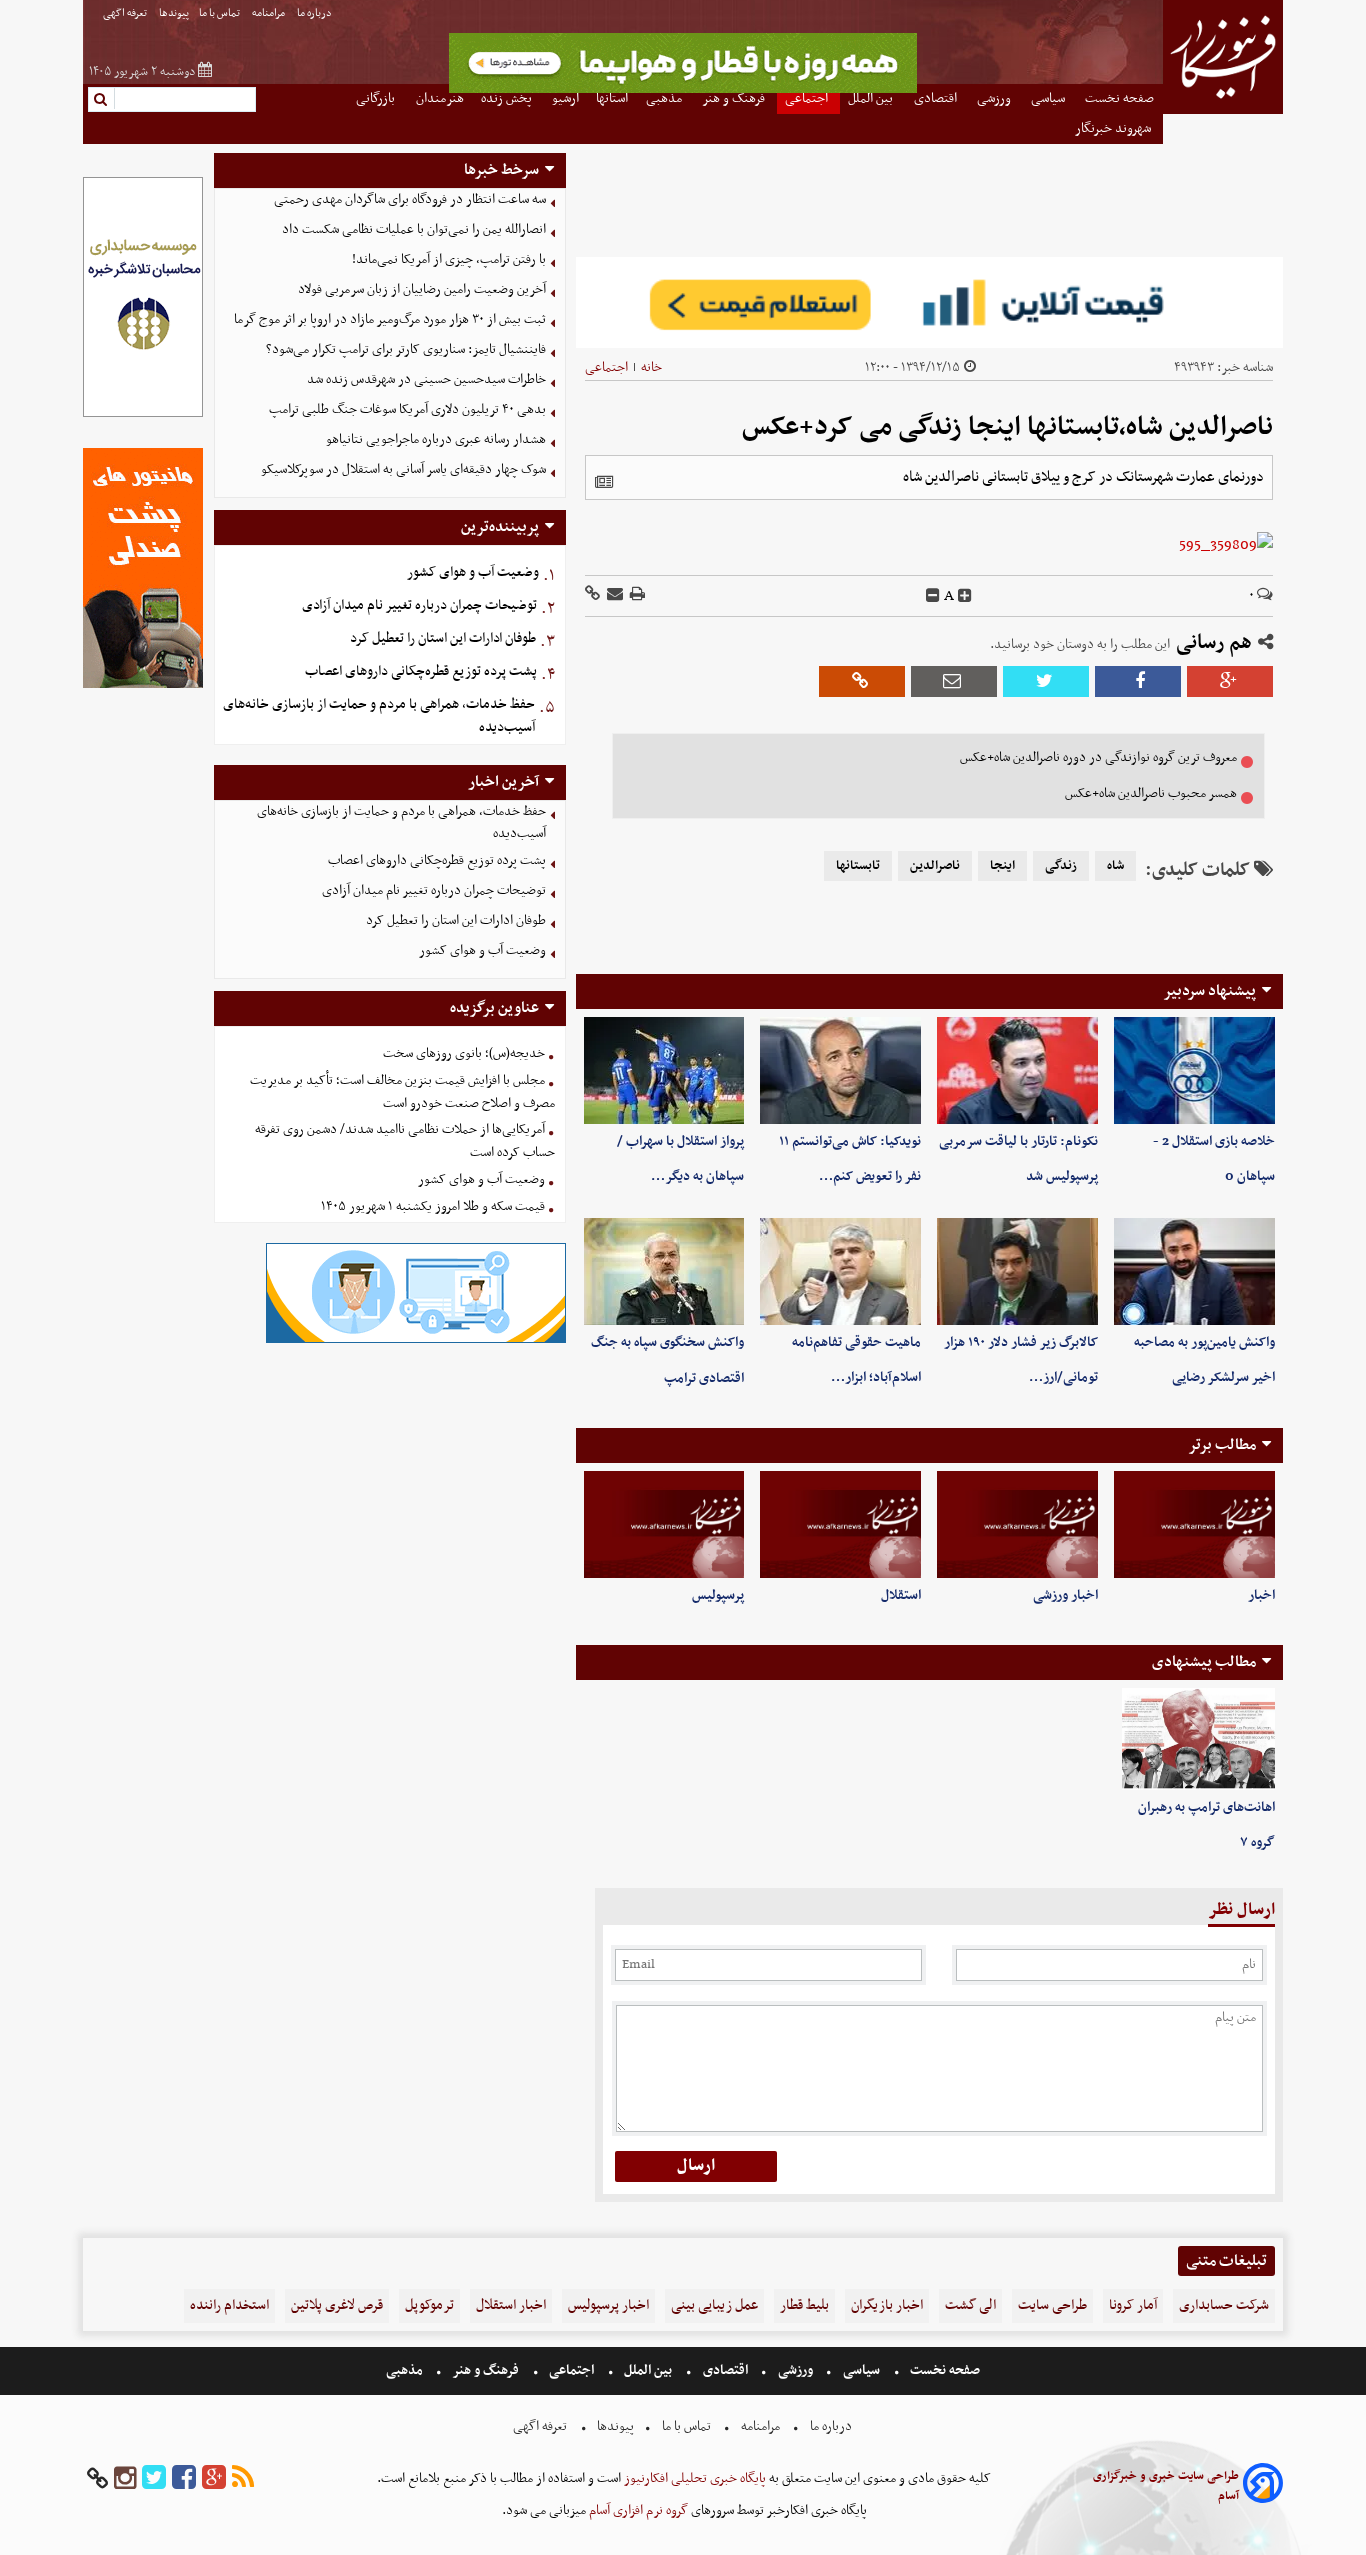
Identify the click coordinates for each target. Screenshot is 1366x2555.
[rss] (243, 2478)
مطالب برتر (1222, 1445)
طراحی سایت (1052, 2305)
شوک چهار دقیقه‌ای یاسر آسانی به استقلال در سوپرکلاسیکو (403, 469)
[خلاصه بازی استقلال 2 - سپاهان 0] (1194, 1070)
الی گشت (970, 2305)
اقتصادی (725, 2370)
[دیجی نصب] (143, 685)
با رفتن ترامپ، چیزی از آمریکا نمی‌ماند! (449, 259)
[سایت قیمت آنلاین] (929, 302)
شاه (1115, 866)
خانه (651, 367)
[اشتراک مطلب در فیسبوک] (1138, 681)
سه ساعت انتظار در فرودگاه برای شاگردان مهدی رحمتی (410, 199)
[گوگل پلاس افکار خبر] (214, 2478)
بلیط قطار (804, 2305)
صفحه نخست (943, 2370)
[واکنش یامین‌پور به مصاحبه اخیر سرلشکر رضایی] (1194, 1271)
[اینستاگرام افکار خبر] (125, 2478)
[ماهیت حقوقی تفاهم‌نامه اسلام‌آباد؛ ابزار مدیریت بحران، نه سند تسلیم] (840, 1271)
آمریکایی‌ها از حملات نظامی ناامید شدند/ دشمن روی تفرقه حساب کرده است (405, 1141)
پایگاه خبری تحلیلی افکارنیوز (693, 2478)
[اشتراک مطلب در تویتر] (1046, 681)
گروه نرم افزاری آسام (637, 2510)
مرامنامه (269, 13)
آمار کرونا (1133, 2305)
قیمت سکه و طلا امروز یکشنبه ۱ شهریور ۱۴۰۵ (433, 1206)
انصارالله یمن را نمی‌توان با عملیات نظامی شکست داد (414, 229)
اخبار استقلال (511, 2305)
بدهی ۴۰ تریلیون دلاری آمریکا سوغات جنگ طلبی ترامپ (407, 409)
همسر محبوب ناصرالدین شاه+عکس (1151, 793)
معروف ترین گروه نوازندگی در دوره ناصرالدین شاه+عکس (1098, 757)
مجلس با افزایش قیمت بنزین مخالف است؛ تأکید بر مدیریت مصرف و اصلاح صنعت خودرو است (402, 1092)
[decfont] (933, 596)
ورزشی (795, 2370)
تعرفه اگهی (126, 13)
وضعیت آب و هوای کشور (473, 572)
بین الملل (648, 2370)
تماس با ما (220, 13)
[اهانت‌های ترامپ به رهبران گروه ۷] (1198, 1739)
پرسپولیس (718, 1595)
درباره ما (315, 13)
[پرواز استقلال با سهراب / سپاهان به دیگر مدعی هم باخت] (664, 1070)
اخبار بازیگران (887, 2305)
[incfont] (965, 596)
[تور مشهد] (683, 90)
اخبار (1261, 1595)
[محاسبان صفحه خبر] (143, 414)
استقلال (901, 1595)
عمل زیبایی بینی (714, 2305)
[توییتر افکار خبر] (154, 2478)
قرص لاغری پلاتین (337, 2305)
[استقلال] (840, 1524)
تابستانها (858, 866)
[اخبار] (1194, 1524)
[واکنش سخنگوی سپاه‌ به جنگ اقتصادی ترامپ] (664, 1271)
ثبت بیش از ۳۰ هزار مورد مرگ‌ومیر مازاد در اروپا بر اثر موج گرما (390, 319)
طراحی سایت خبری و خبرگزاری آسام (1166, 2486)
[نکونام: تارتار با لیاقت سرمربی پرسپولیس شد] (1017, 1070)
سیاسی (861, 2370)
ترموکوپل (429, 2305)
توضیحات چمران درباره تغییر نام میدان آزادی (419, 605)
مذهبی (406, 2370)
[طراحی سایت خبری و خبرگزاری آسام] (1263, 2486)
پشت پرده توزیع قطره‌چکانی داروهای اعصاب (421, 671)
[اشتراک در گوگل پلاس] (1230, 681)
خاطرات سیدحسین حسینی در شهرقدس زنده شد (426, 379)
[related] (604, 482)
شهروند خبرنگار (1114, 128)
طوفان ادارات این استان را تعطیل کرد (443, 638)
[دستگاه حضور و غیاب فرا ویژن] (416, 1340)
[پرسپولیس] (664, 1524)
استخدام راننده (229, 2305)
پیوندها (174, 13)
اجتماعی (606, 367)
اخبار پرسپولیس (608, 2305)
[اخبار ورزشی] (1017, 1524)
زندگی (1061, 866)
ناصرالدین (935, 866)
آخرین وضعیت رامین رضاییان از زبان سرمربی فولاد (422, 289)
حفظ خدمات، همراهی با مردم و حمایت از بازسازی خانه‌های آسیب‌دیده (379, 716)
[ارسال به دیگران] (613, 595)
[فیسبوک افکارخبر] (184, 2478)
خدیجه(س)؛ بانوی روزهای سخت (464, 1053)
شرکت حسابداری (1224, 2305)
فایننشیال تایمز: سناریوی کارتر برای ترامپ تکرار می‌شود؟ (406, 349)
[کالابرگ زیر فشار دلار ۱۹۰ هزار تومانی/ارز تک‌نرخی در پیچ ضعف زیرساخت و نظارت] (1017, 1271)
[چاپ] (636, 595)
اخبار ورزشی (1065, 1595)
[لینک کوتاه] (592, 595)
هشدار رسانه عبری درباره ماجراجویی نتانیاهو (436, 439)
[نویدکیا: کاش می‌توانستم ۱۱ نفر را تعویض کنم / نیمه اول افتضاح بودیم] (840, 1070)
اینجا (1002, 866)
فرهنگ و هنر (486, 2370)
